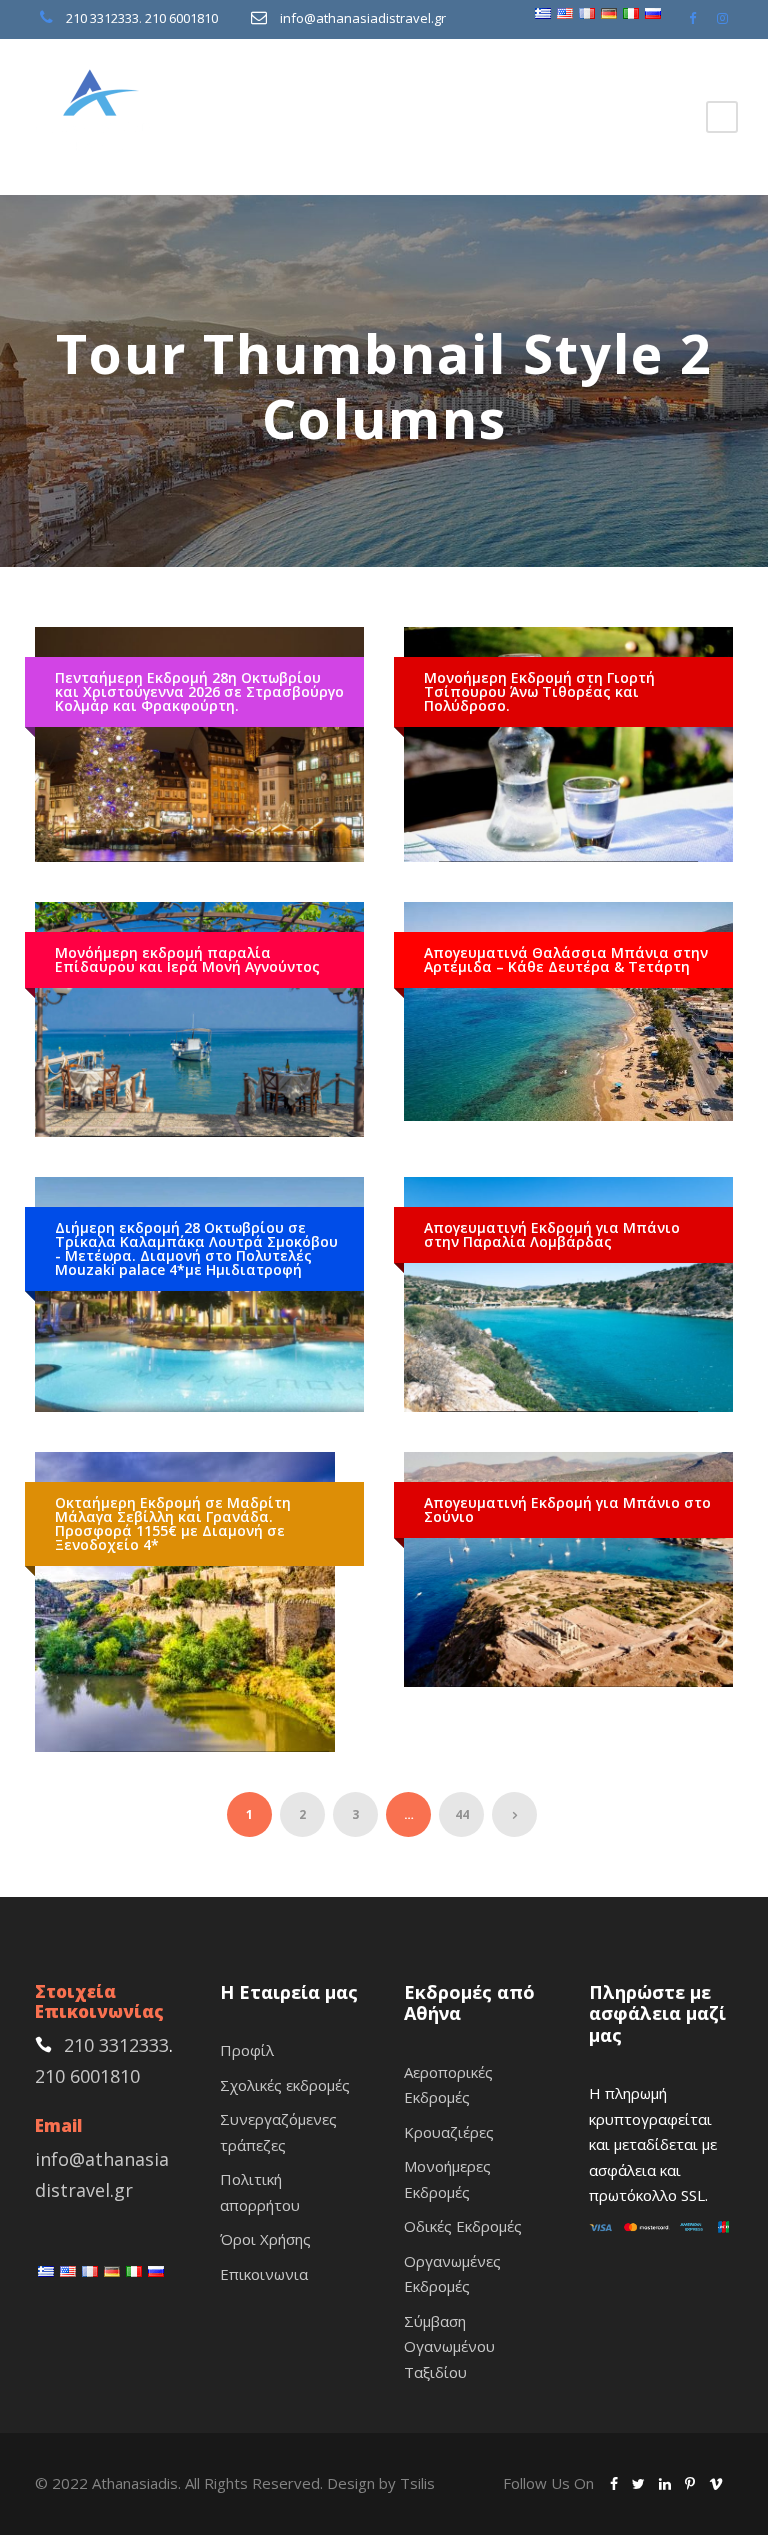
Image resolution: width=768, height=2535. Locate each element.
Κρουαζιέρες (449, 2132)
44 (462, 1814)
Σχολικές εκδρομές (285, 2085)
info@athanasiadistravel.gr (363, 18)
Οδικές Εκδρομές (463, 2226)
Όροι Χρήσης (265, 2239)
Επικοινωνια (264, 2274)
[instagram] (722, 18)
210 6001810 (181, 18)
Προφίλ (247, 2050)
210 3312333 (102, 18)
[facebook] (692, 18)
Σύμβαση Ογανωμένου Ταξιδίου (449, 2346)
